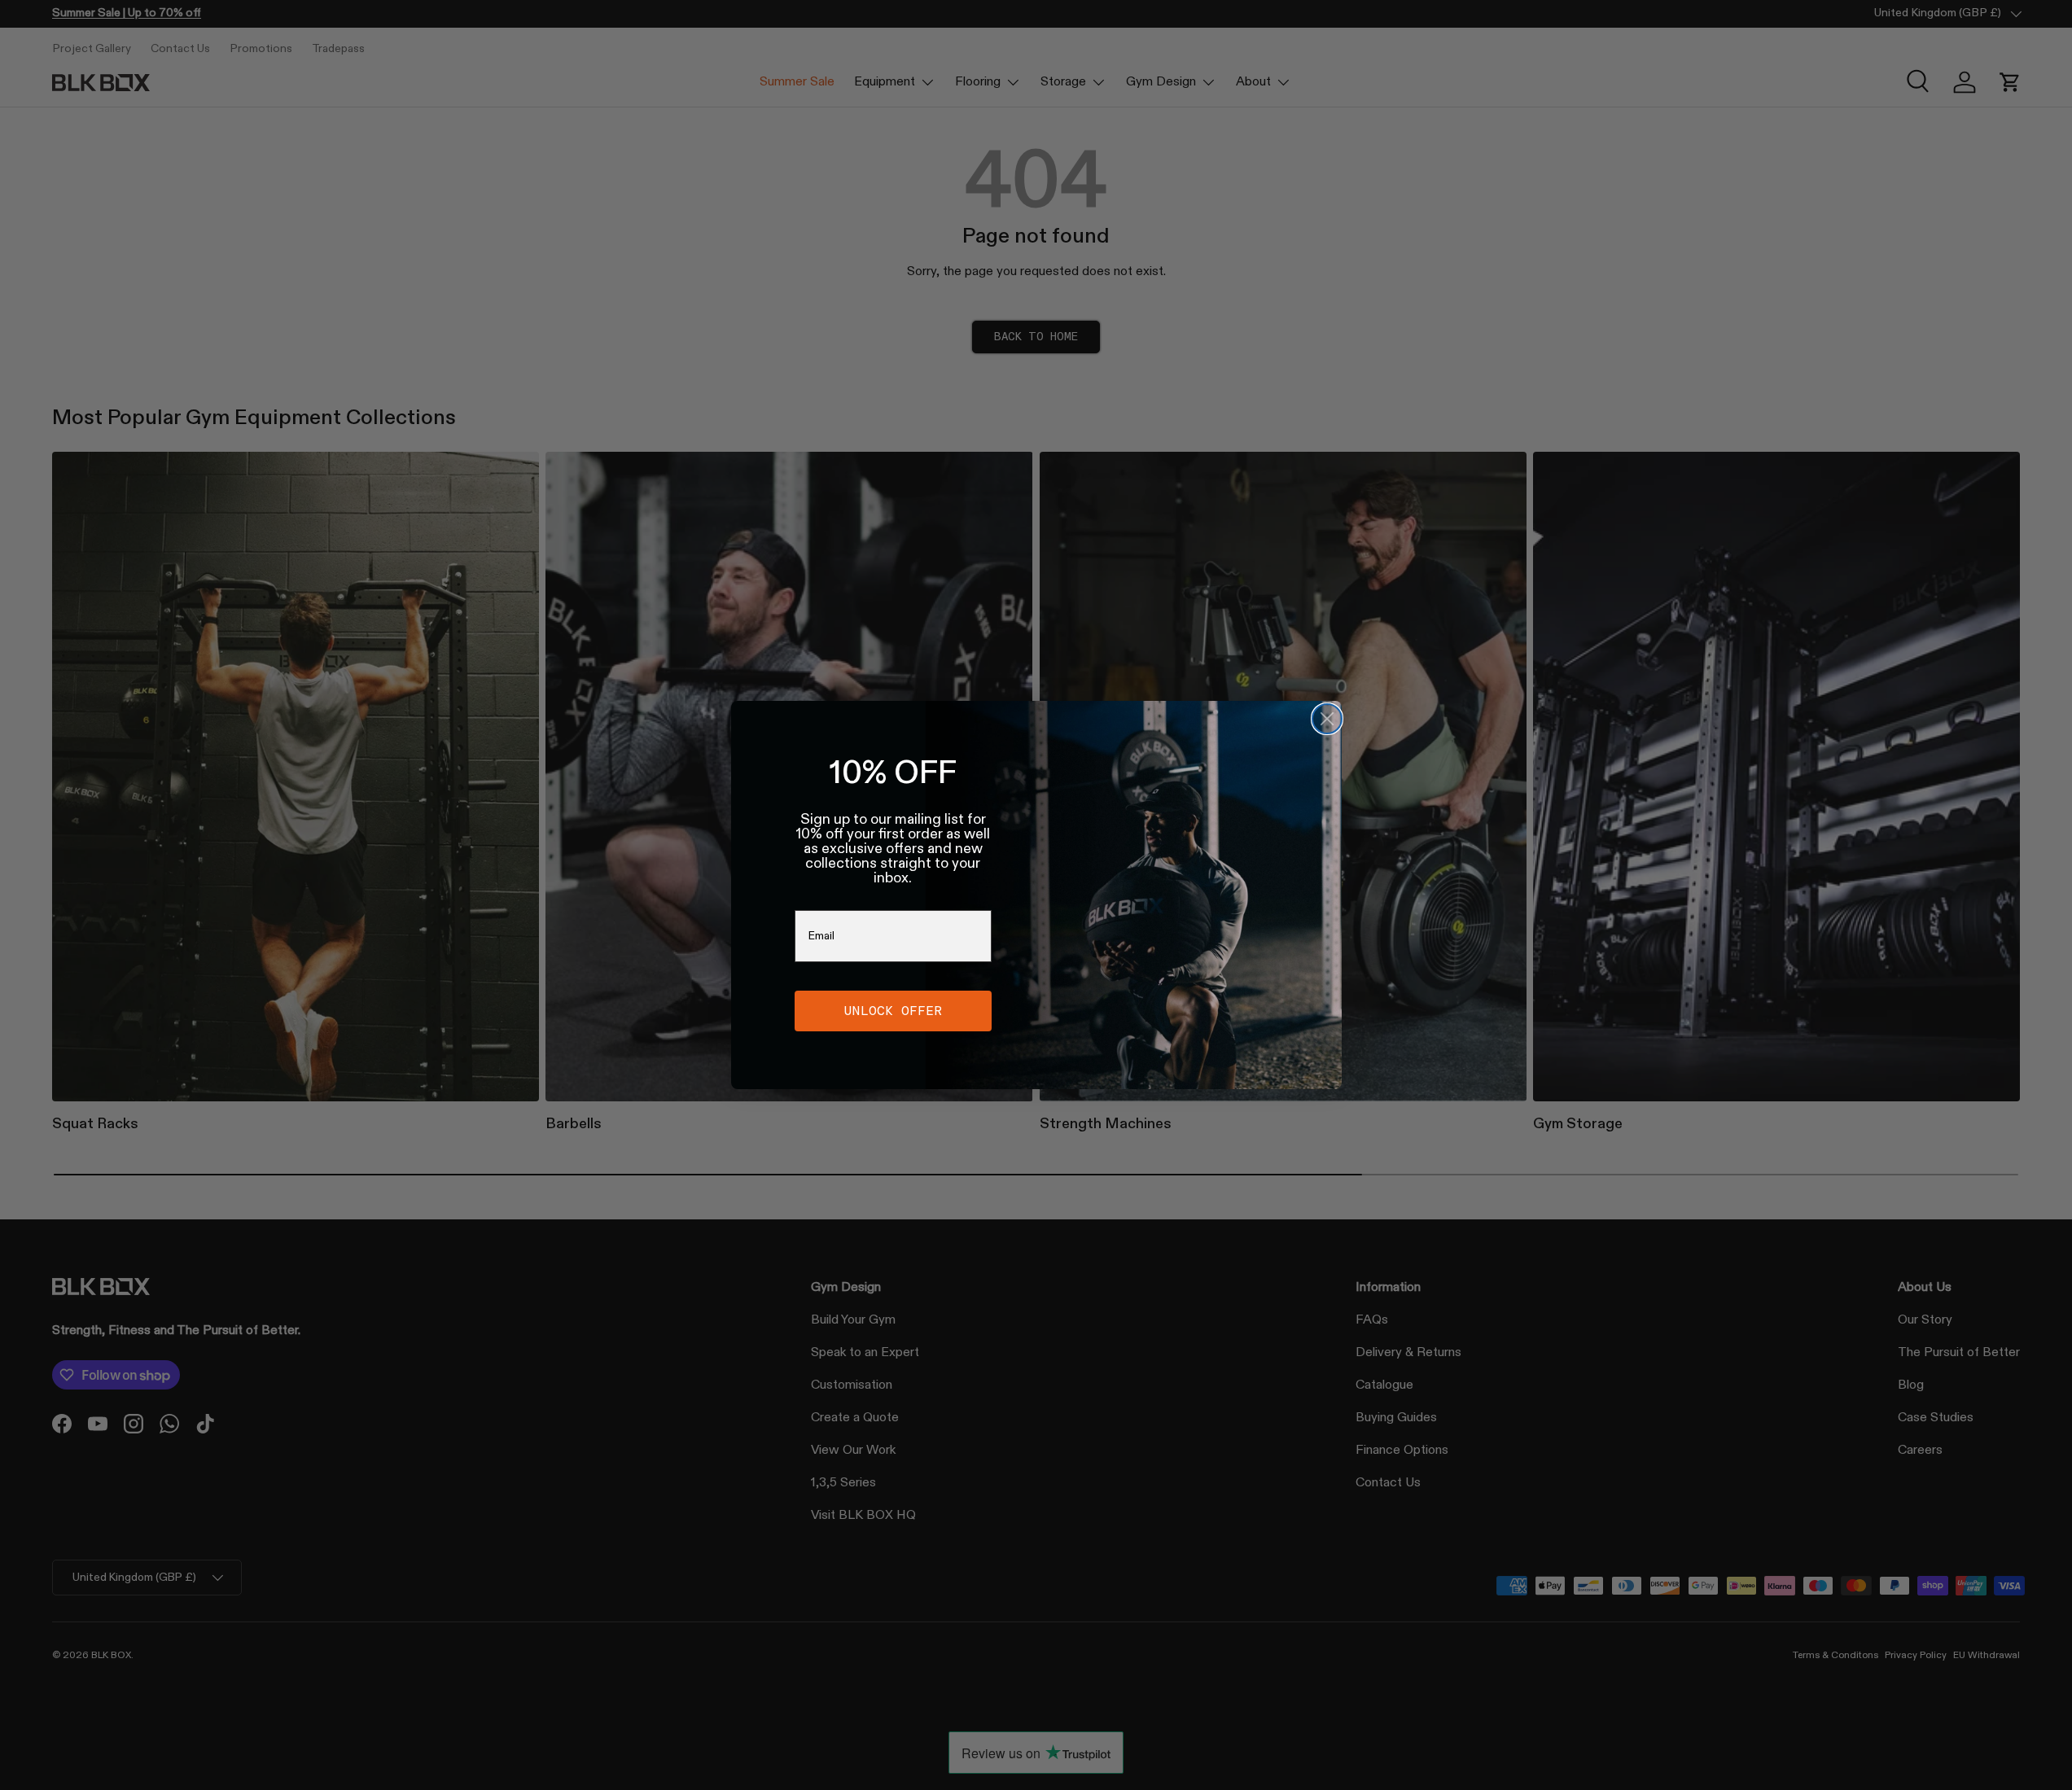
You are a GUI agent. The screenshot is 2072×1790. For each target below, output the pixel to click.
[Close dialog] (1327, 719)
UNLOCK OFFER (893, 1011)
